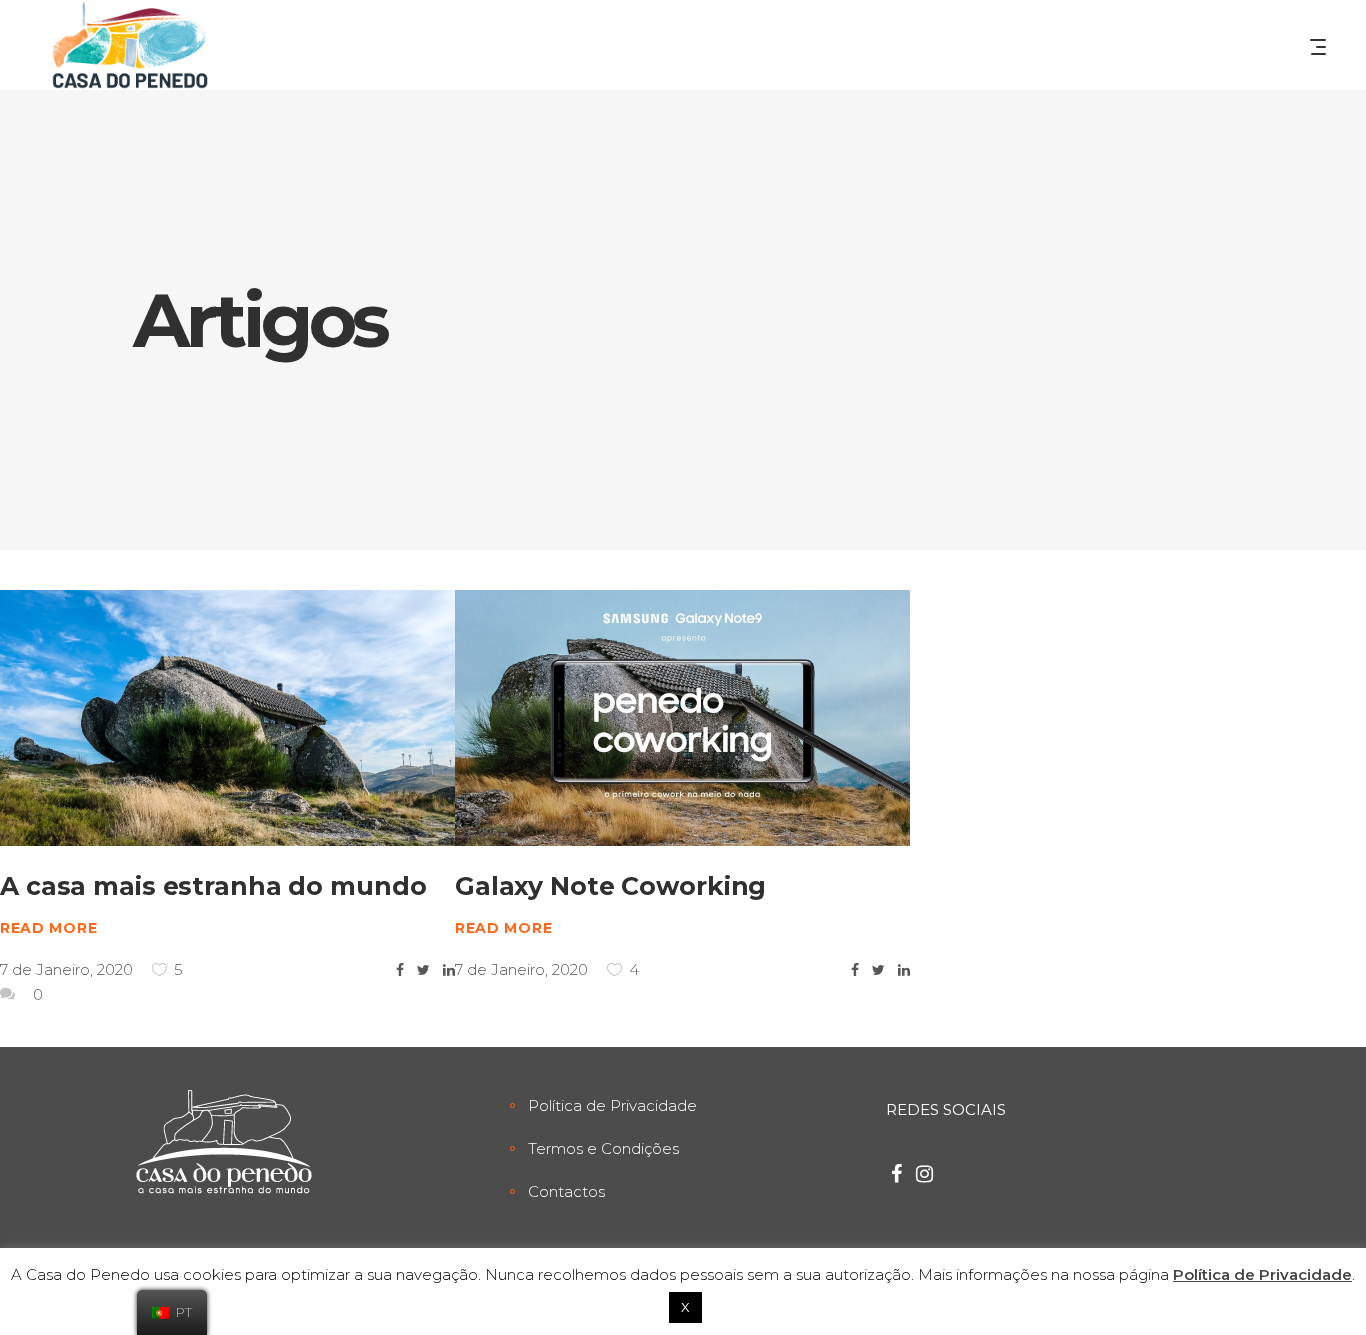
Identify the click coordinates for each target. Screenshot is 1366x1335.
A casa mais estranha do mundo (213, 886)
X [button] (685, 1307)
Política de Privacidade (612, 1105)
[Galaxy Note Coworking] (682, 718)
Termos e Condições (603, 1148)
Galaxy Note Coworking (610, 886)
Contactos (566, 1191)
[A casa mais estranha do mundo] (227, 718)
